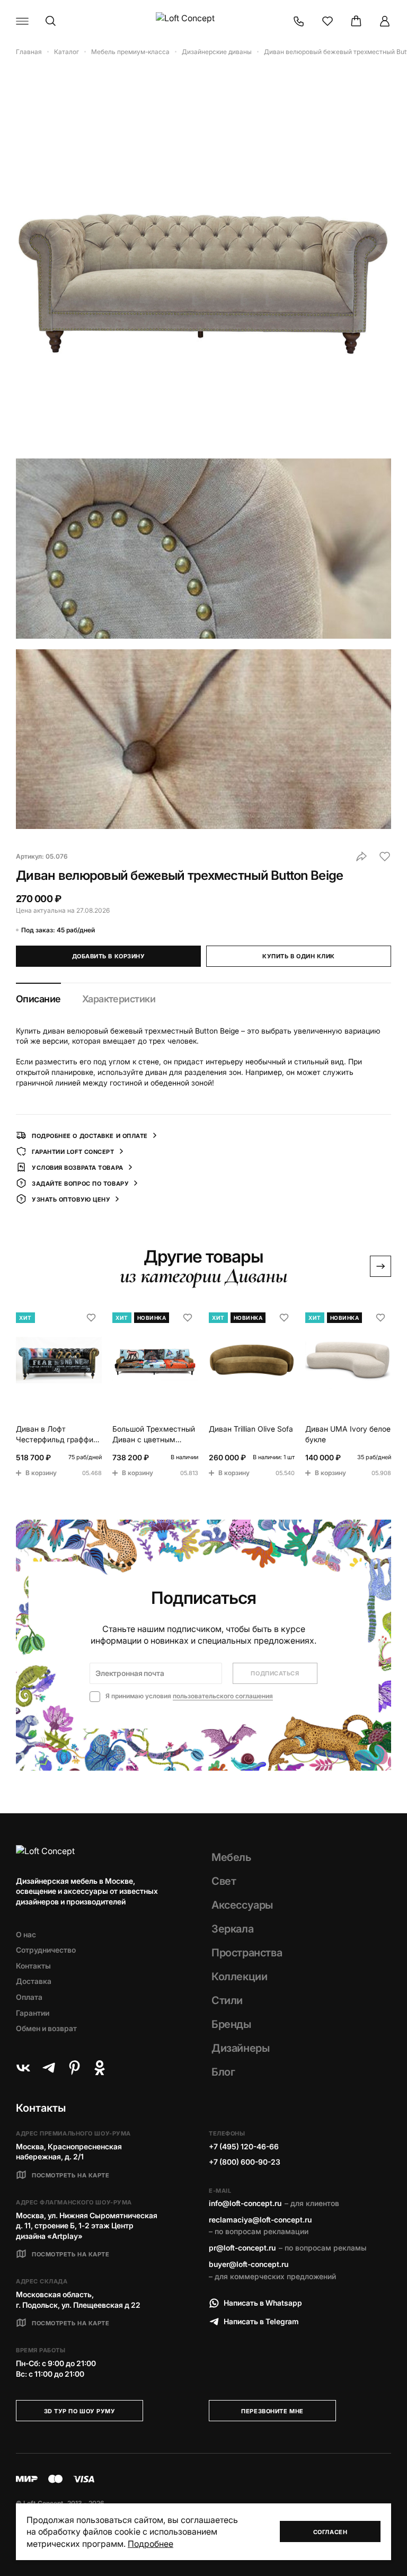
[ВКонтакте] (23, 2068)
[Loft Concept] (203, 21)
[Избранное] (328, 21)
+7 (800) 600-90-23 (245, 2162)
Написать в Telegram (261, 2321)
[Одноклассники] (100, 2068)
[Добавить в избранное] (385, 857)
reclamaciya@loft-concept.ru (260, 2220)
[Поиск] (51, 21)
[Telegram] (49, 2068)
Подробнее (151, 2544)
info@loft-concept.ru (245, 2203)
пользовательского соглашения (223, 1696)
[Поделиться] (361, 857)
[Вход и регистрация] (385, 21)
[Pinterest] (74, 2068)
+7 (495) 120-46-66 (244, 2146)
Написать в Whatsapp (263, 2303)
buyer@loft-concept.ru (249, 2264)
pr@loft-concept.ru (242, 2248)
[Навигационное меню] (22, 21)
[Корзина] (356, 21)
